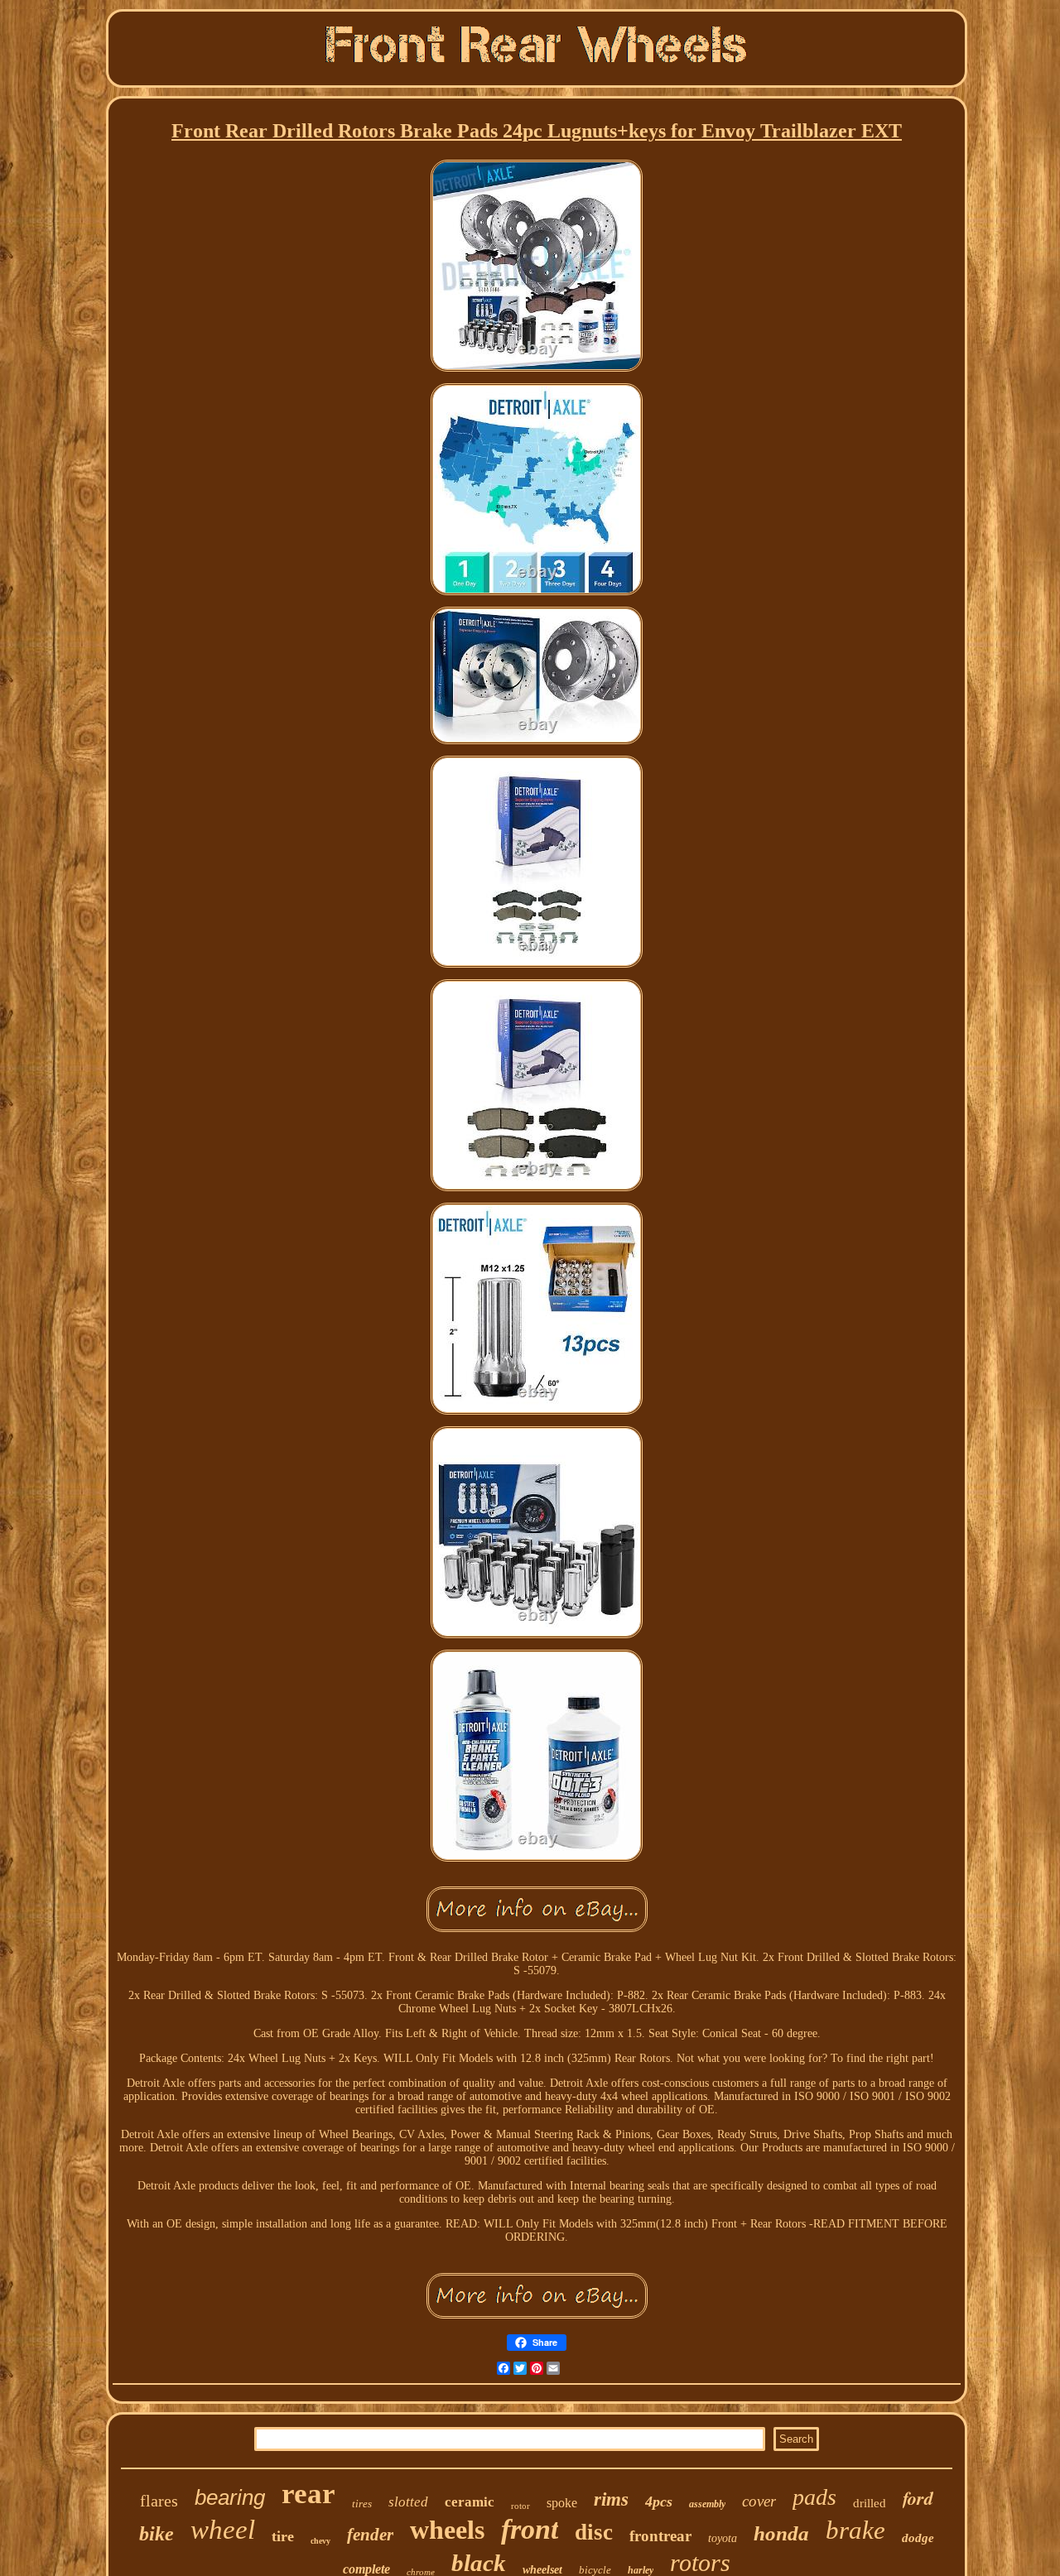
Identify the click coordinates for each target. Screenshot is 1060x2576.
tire (283, 2536)
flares (159, 2501)
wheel (223, 2530)
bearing (230, 2497)
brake (855, 2530)
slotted (408, 2502)
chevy (320, 2541)
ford (918, 2498)
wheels (447, 2530)
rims (611, 2499)
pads (814, 2497)
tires (362, 2504)
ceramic (470, 2502)
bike (157, 2534)
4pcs (659, 2502)
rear (308, 2494)
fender (370, 2535)
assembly (707, 2504)
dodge (918, 2538)
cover (759, 2501)
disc (594, 2532)
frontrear (660, 2536)
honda (781, 2533)
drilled (870, 2503)
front (530, 2529)
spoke (562, 2503)
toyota (723, 2538)
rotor (520, 2506)
